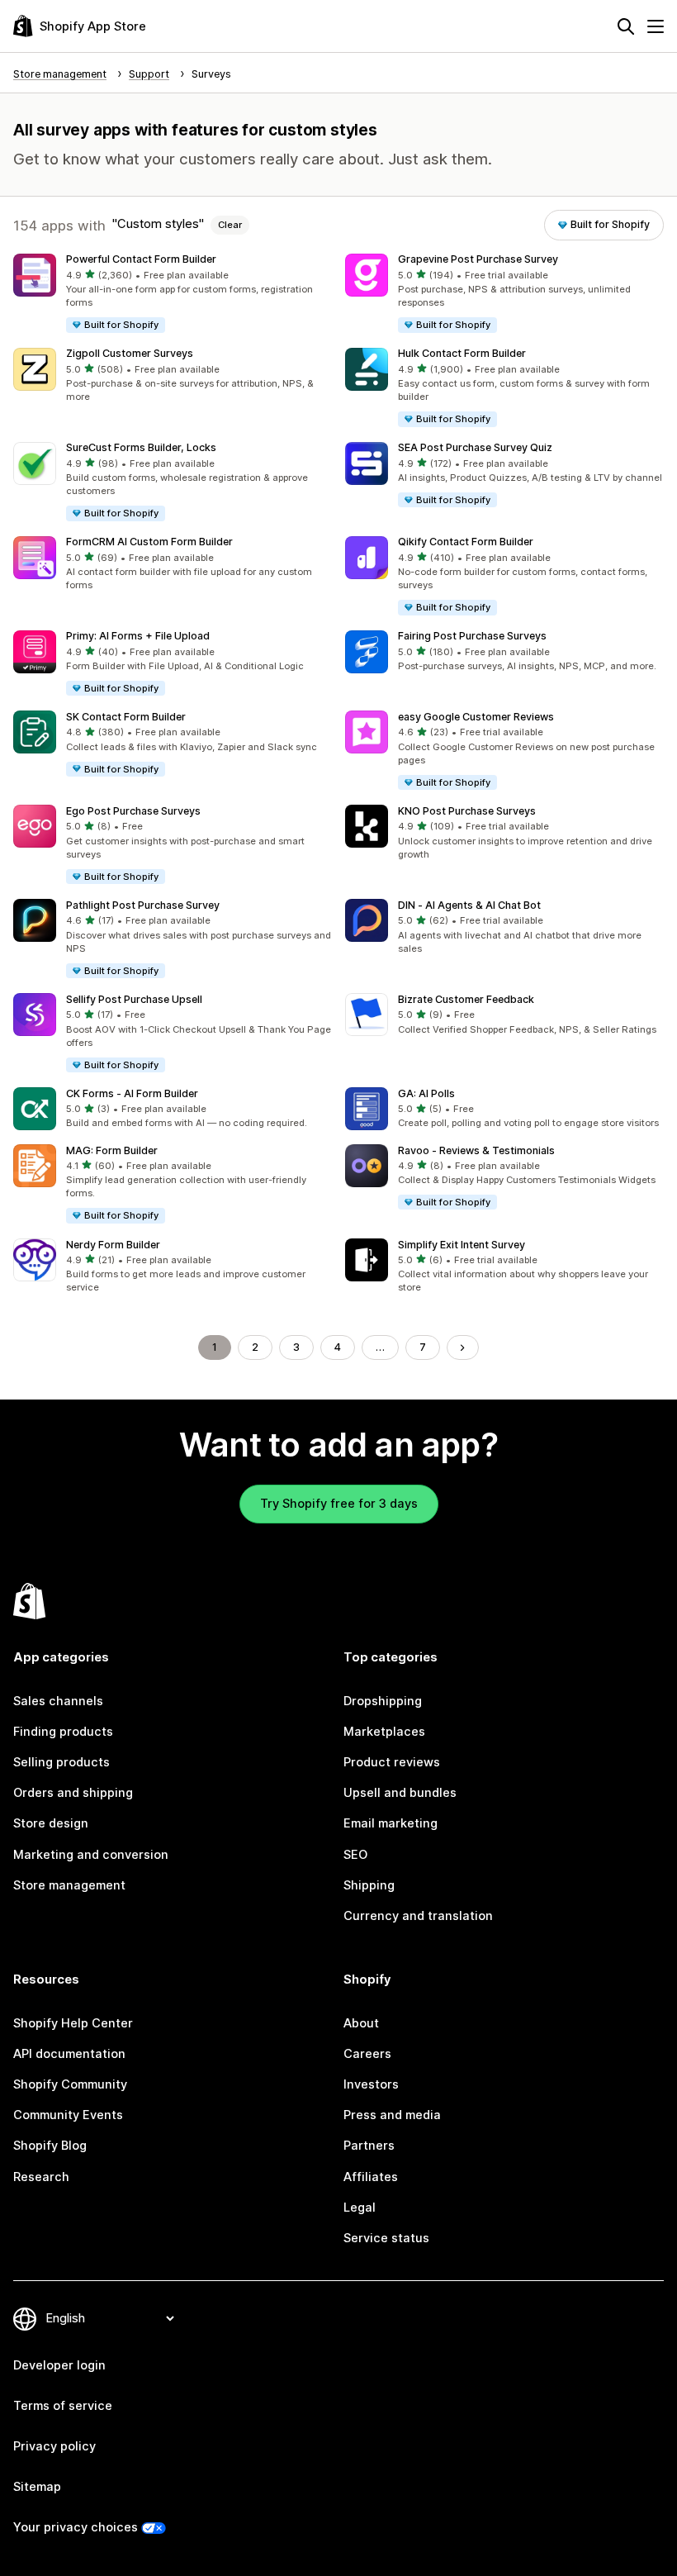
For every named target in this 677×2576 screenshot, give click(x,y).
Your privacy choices (76, 2527)
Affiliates (371, 2177)
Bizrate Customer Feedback (466, 999)
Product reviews (392, 1762)
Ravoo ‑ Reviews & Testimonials (476, 1150)
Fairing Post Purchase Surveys (472, 636)
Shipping (369, 1885)
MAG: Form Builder (112, 1150)
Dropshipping (383, 1701)
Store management (69, 1885)
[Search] (626, 26)
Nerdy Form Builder (113, 1245)
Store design (51, 1823)
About (361, 2023)
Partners (369, 2146)
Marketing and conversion (91, 1855)
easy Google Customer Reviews (476, 717)
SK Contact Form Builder (126, 717)
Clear (230, 225)
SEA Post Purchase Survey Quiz (475, 447)
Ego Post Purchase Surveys (133, 811)
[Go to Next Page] (463, 1348)
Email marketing (391, 1823)
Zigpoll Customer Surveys (130, 353)
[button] (173, 294)
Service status (386, 2238)
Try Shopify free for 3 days (339, 1504)
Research (41, 2177)
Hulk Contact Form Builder (462, 353)
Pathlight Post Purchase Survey (143, 905)
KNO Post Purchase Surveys (467, 811)
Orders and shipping (73, 1793)
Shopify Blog (50, 2146)
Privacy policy (54, 2446)
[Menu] (656, 26)
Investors (371, 2084)
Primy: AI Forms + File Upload (138, 636)
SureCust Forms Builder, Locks (141, 447)
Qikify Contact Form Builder (466, 542)
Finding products (63, 1732)
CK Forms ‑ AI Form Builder (132, 1093)
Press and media (392, 2115)
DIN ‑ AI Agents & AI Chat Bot (469, 905)
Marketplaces (384, 1732)
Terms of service (63, 2406)
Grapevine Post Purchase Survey (478, 259)
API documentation (69, 2054)
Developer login (59, 2365)
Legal (360, 2208)
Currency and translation (418, 1916)
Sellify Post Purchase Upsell (134, 999)
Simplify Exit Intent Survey (462, 1245)
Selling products (62, 1762)
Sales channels (58, 1701)
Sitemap (37, 2487)
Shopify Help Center (73, 2023)
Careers (367, 2054)
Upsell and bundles (400, 1793)
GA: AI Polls (426, 1093)
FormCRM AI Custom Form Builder (149, 542)
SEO (355, 1855)
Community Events (68, 2115)
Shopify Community (70, 2084)
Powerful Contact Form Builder (141, 259)
